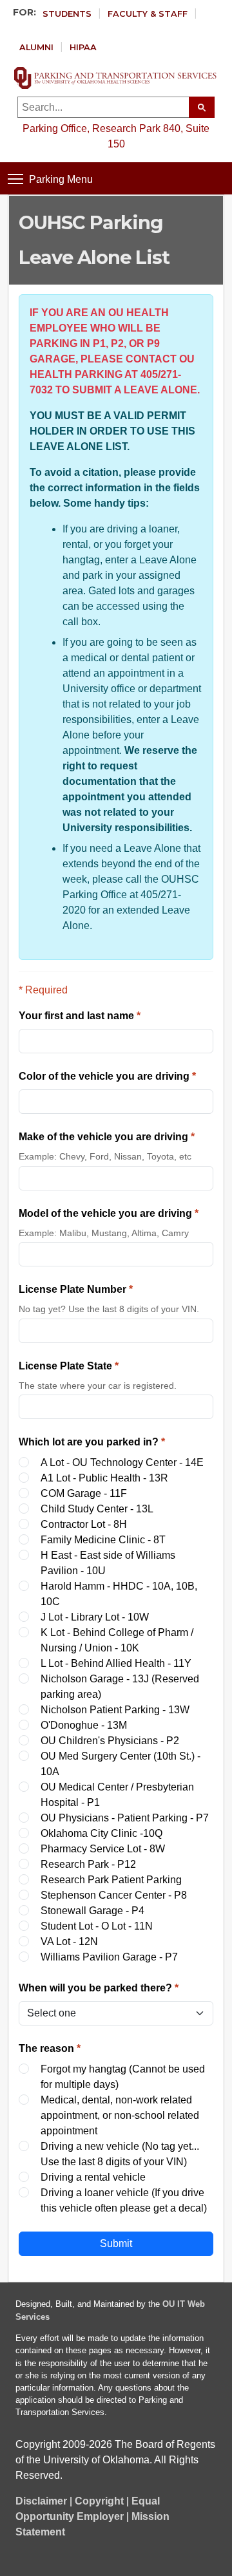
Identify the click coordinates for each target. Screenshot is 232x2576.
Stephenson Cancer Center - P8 (114, 1895)
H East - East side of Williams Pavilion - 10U (108, 1563)
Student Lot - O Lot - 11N (97, 1926)
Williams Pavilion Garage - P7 (109, 1957)
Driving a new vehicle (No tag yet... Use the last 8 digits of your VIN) (120, 2154)
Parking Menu (61, 179)
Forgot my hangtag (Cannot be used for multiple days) (123, 2077)
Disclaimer (41, 2501)
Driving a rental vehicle (93, 2177)
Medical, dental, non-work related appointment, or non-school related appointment (120, 2115)
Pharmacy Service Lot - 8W (103, 1849)
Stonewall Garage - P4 (92, 1911)
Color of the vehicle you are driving (107, 1076)
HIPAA (83, 47)
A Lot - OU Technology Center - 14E (122, 1462)
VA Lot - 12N (69, 1941)
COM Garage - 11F (84, 1493)
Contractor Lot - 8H (84, 1524)
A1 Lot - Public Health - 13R (104, 1478)
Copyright (99, 2501)
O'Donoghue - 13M (84, 1725)
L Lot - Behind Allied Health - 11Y (116, 1663)
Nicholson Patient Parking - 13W (115, 1710)
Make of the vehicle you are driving (107, 1137)
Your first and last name (80, 1016)
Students (67, 14)
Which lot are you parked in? (92, 1442)
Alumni (36, 47)
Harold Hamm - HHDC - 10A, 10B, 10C (119, 1594)
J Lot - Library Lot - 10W (95, 1617)
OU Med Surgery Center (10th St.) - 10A (121, 1764)
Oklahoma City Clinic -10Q (101, 1833)
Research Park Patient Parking (111, 1880)
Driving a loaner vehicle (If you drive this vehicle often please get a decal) (124, 2200)
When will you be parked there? (99, 1988)
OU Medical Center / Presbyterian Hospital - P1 (117, 1795)
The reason (50, 2048)
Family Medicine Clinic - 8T (103, 1540)
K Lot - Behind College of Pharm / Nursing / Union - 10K (117, 1640)
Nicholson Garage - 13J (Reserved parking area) (120, 1687)
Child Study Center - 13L (97, 1509)
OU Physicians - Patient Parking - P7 (125, 1818)
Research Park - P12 (88, 1864)
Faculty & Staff (148, 14)
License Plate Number (76, 1289)
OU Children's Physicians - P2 (110, 1741)
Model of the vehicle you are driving (109, 1213)
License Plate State (69, 1366)
